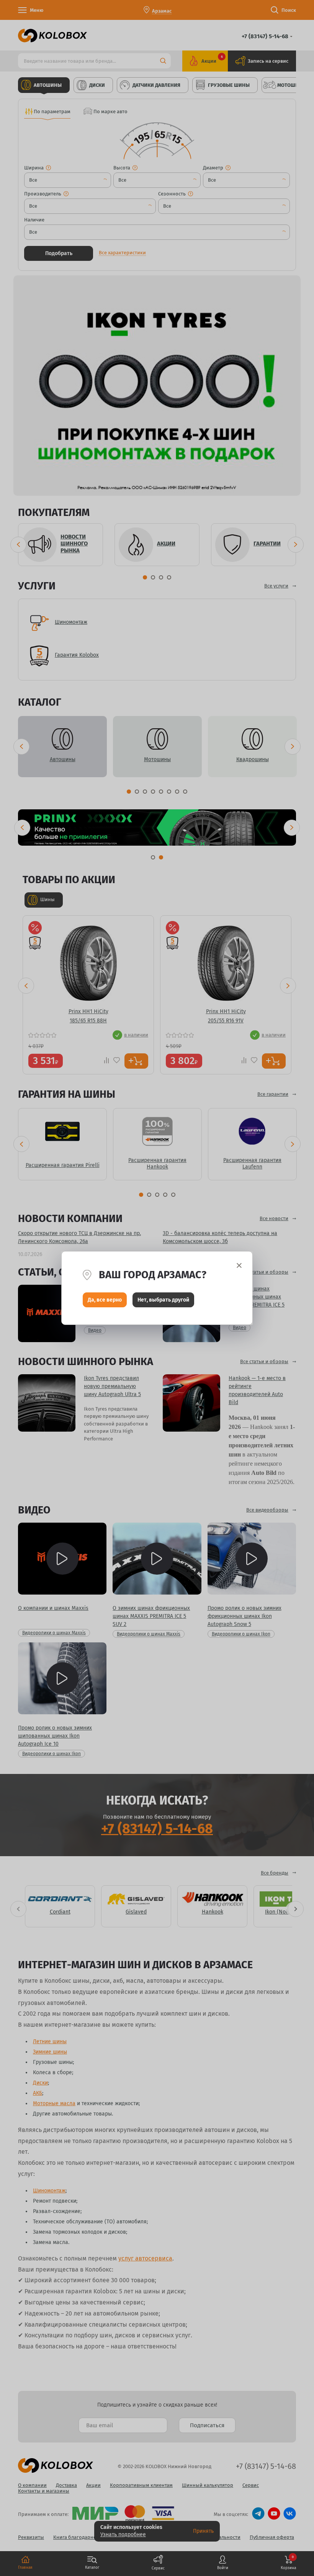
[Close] (239, 1265)
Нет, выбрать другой (163, 1300)
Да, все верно (105, 1300)
